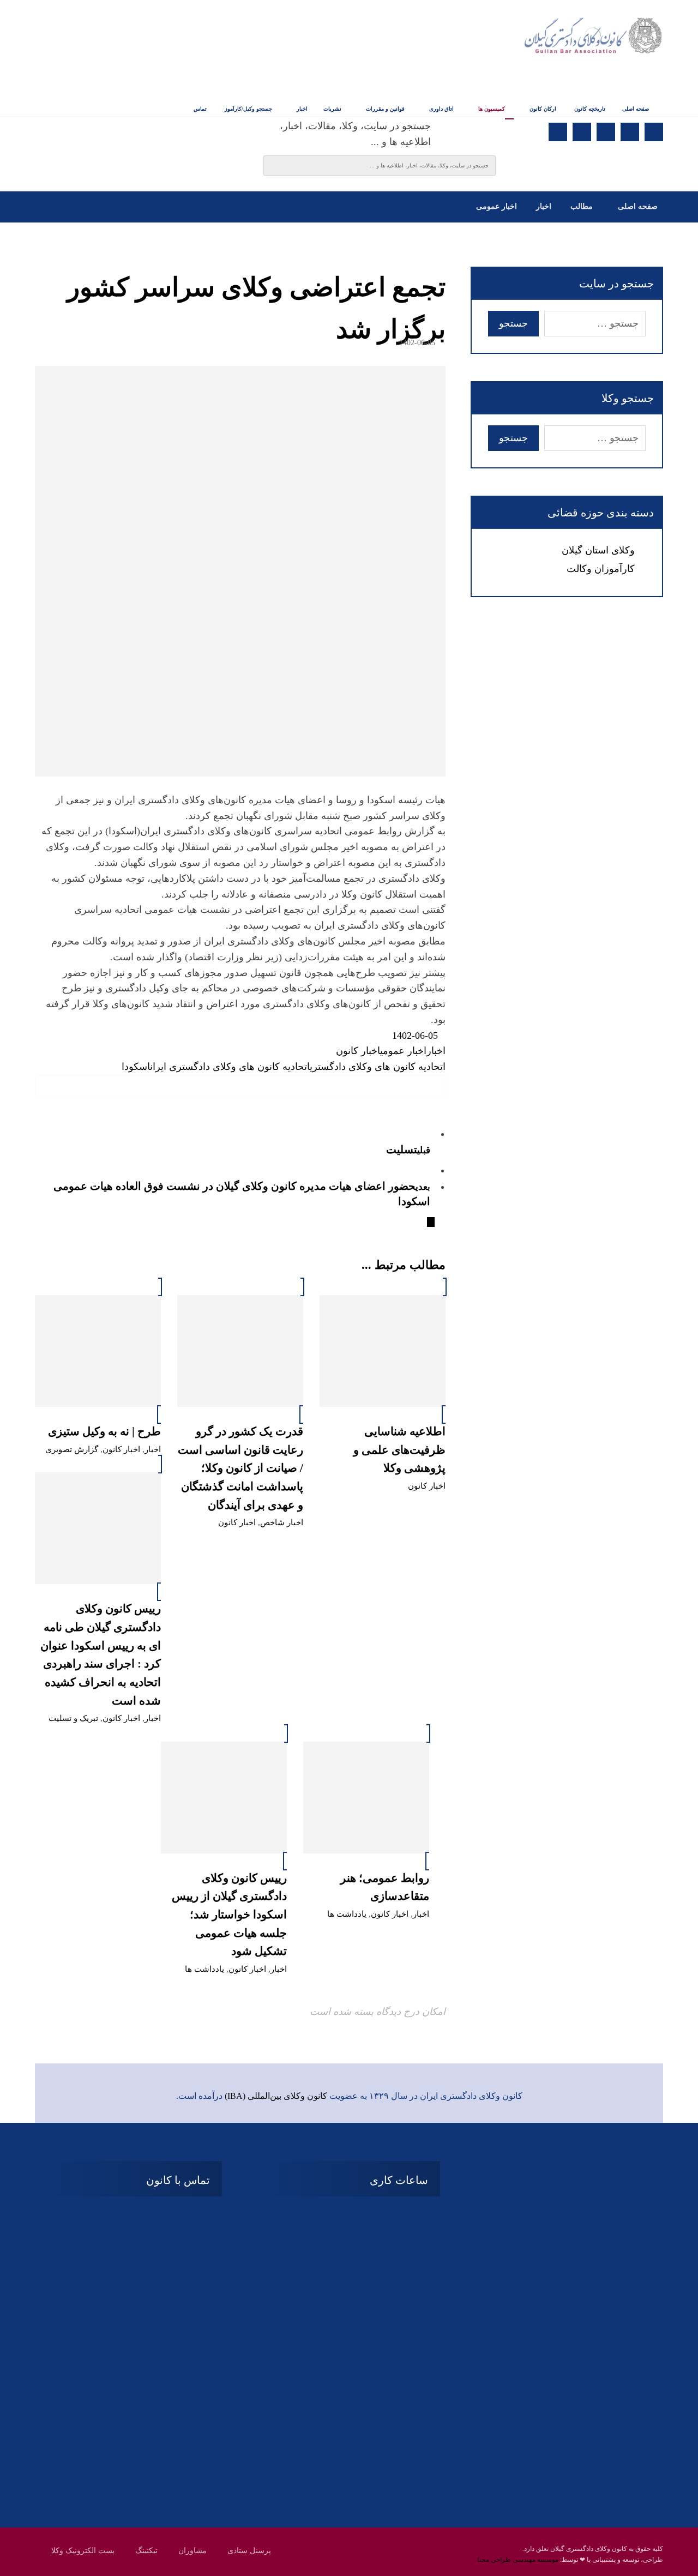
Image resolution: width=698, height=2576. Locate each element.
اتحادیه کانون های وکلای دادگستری (378, 1067)
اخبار (436, 1051)
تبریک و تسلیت (73, 1718)
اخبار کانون (358, 1051)
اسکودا (136, 1067)
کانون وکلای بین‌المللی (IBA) (276, 2096)
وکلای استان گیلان (598, 550)
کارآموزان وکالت (601, 569)
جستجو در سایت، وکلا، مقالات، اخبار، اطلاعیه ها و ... (355, 134)
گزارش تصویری (72, 1449)
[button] (654, 132)
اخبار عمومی (403, 1051)
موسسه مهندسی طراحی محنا (518, 2560)
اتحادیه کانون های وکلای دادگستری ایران (230, 1067)
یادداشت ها (347, 1914)
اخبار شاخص (282, 1522)
